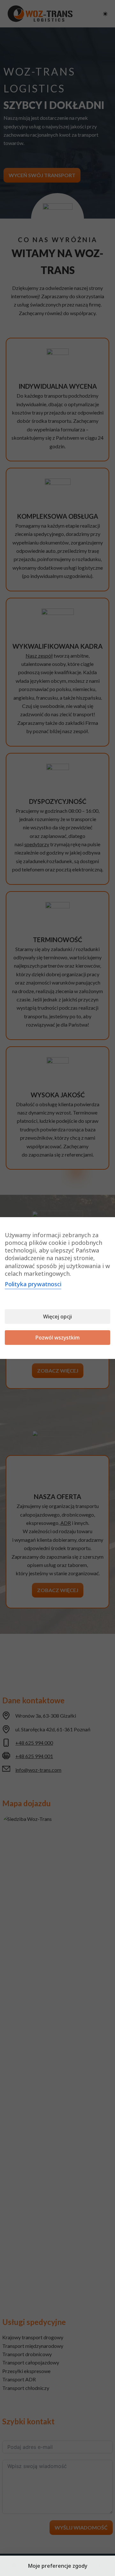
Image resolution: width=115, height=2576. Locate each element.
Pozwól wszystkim (58, 1338)
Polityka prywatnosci (33, 1284)
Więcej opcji (57, 1317)
